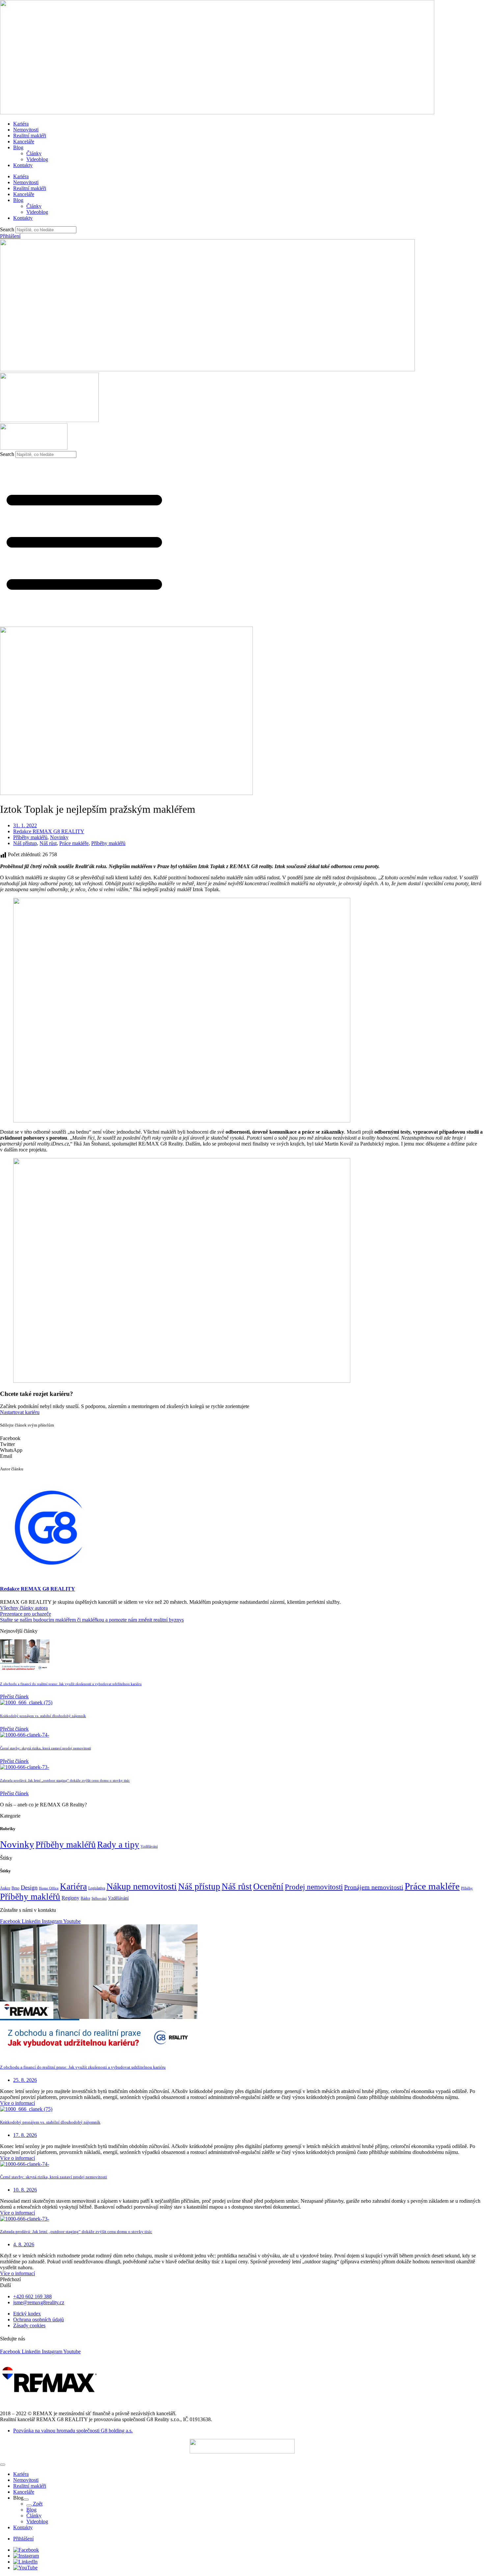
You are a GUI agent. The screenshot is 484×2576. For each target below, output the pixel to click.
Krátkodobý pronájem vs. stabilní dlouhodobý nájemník (43, 1716)
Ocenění (268, 1886)
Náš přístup (25, 843)
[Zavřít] (3, 2465)
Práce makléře (74, 843)
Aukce (5, 1888)
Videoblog (37, 159)
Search (7, 229)
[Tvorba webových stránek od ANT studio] (242, 2446)
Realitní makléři (30, 136)
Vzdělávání (149, 1846)
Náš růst (48, 843)
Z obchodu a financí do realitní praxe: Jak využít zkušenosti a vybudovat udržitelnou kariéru (71, 1684)
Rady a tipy (118, 1845)
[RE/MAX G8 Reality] (207, 369)
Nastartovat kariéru (20, 1412)
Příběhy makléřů (30, 837)
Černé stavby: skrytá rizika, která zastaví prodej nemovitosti (45, 1748)
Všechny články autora (24, 1608)
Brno (15, 1888)
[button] (242, 1438)
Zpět (37, 2504)
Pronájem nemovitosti (374, 1887)
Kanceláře (24, 142)
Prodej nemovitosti (314, 1887)
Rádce (85, 1898)
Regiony (70, 1898)
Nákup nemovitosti (142, 1886)
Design (29, 1887)
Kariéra (21, 124)
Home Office (49, 1888)
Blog (18, 147)
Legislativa (97, 1888)
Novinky (59, 837)
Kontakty (23, 165)
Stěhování (99, 1898)
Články (34, 153)
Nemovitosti (26, 130)
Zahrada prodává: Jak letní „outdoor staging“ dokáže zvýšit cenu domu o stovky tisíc (65, 1780)
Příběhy (467, 1888)
